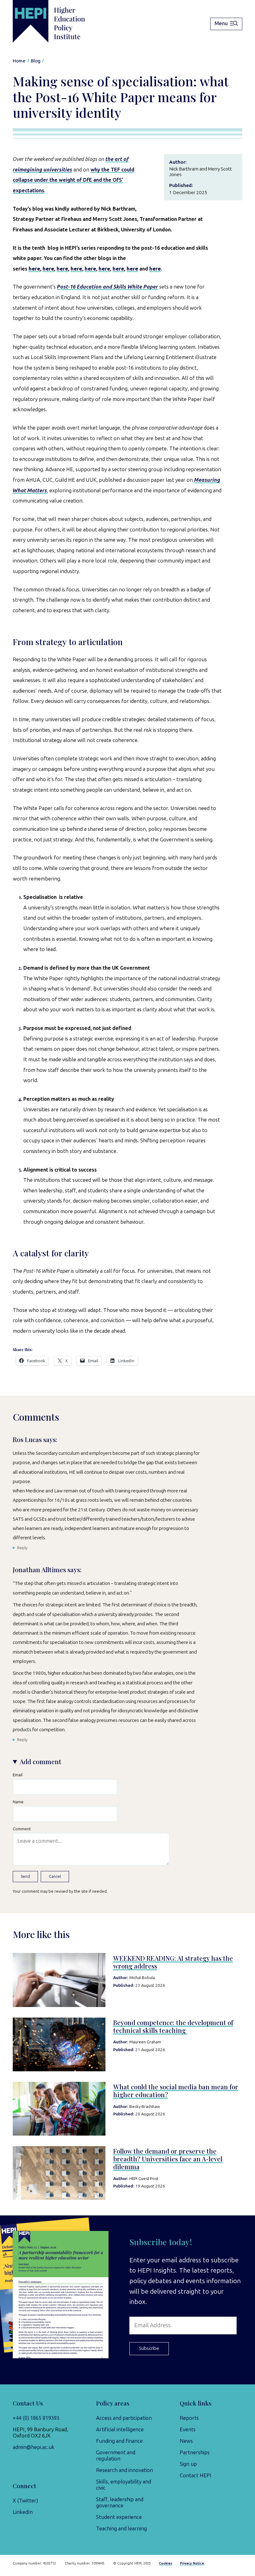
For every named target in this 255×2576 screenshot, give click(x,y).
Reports (189, 2418)
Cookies (166, 2563)
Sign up (188, 2464)
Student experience (119, 2517)
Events (188, 2429)
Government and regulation (116, 2455)
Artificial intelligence (120, 2429)
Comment (22, 1829)
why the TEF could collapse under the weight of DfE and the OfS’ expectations (74, 180)
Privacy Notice (192, 2563)
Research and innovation (125, 2470)
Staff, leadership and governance (120, 2502)
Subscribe (149, 2348)
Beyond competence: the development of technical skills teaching (173, 2026)
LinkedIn (23, 2512)
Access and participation (124, 2418)
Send (25, 1876)
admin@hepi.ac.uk (34, 2447)
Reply (22, 1548)
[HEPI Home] (59, 21)
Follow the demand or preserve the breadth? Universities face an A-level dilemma (168, 2159)
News (186, 2441)
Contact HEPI (196, 2475)
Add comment (40, 1761)
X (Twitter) (25, 2501)
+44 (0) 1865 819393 (36, 2418)
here (34, 269)
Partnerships (195, 2452)
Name (18, 1802)
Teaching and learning (121, 2528)
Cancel (55, 1876)
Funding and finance (119, 2441)
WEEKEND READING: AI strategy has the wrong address (173, 1962)
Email (18, 1775)
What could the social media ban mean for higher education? (176, 2091)
